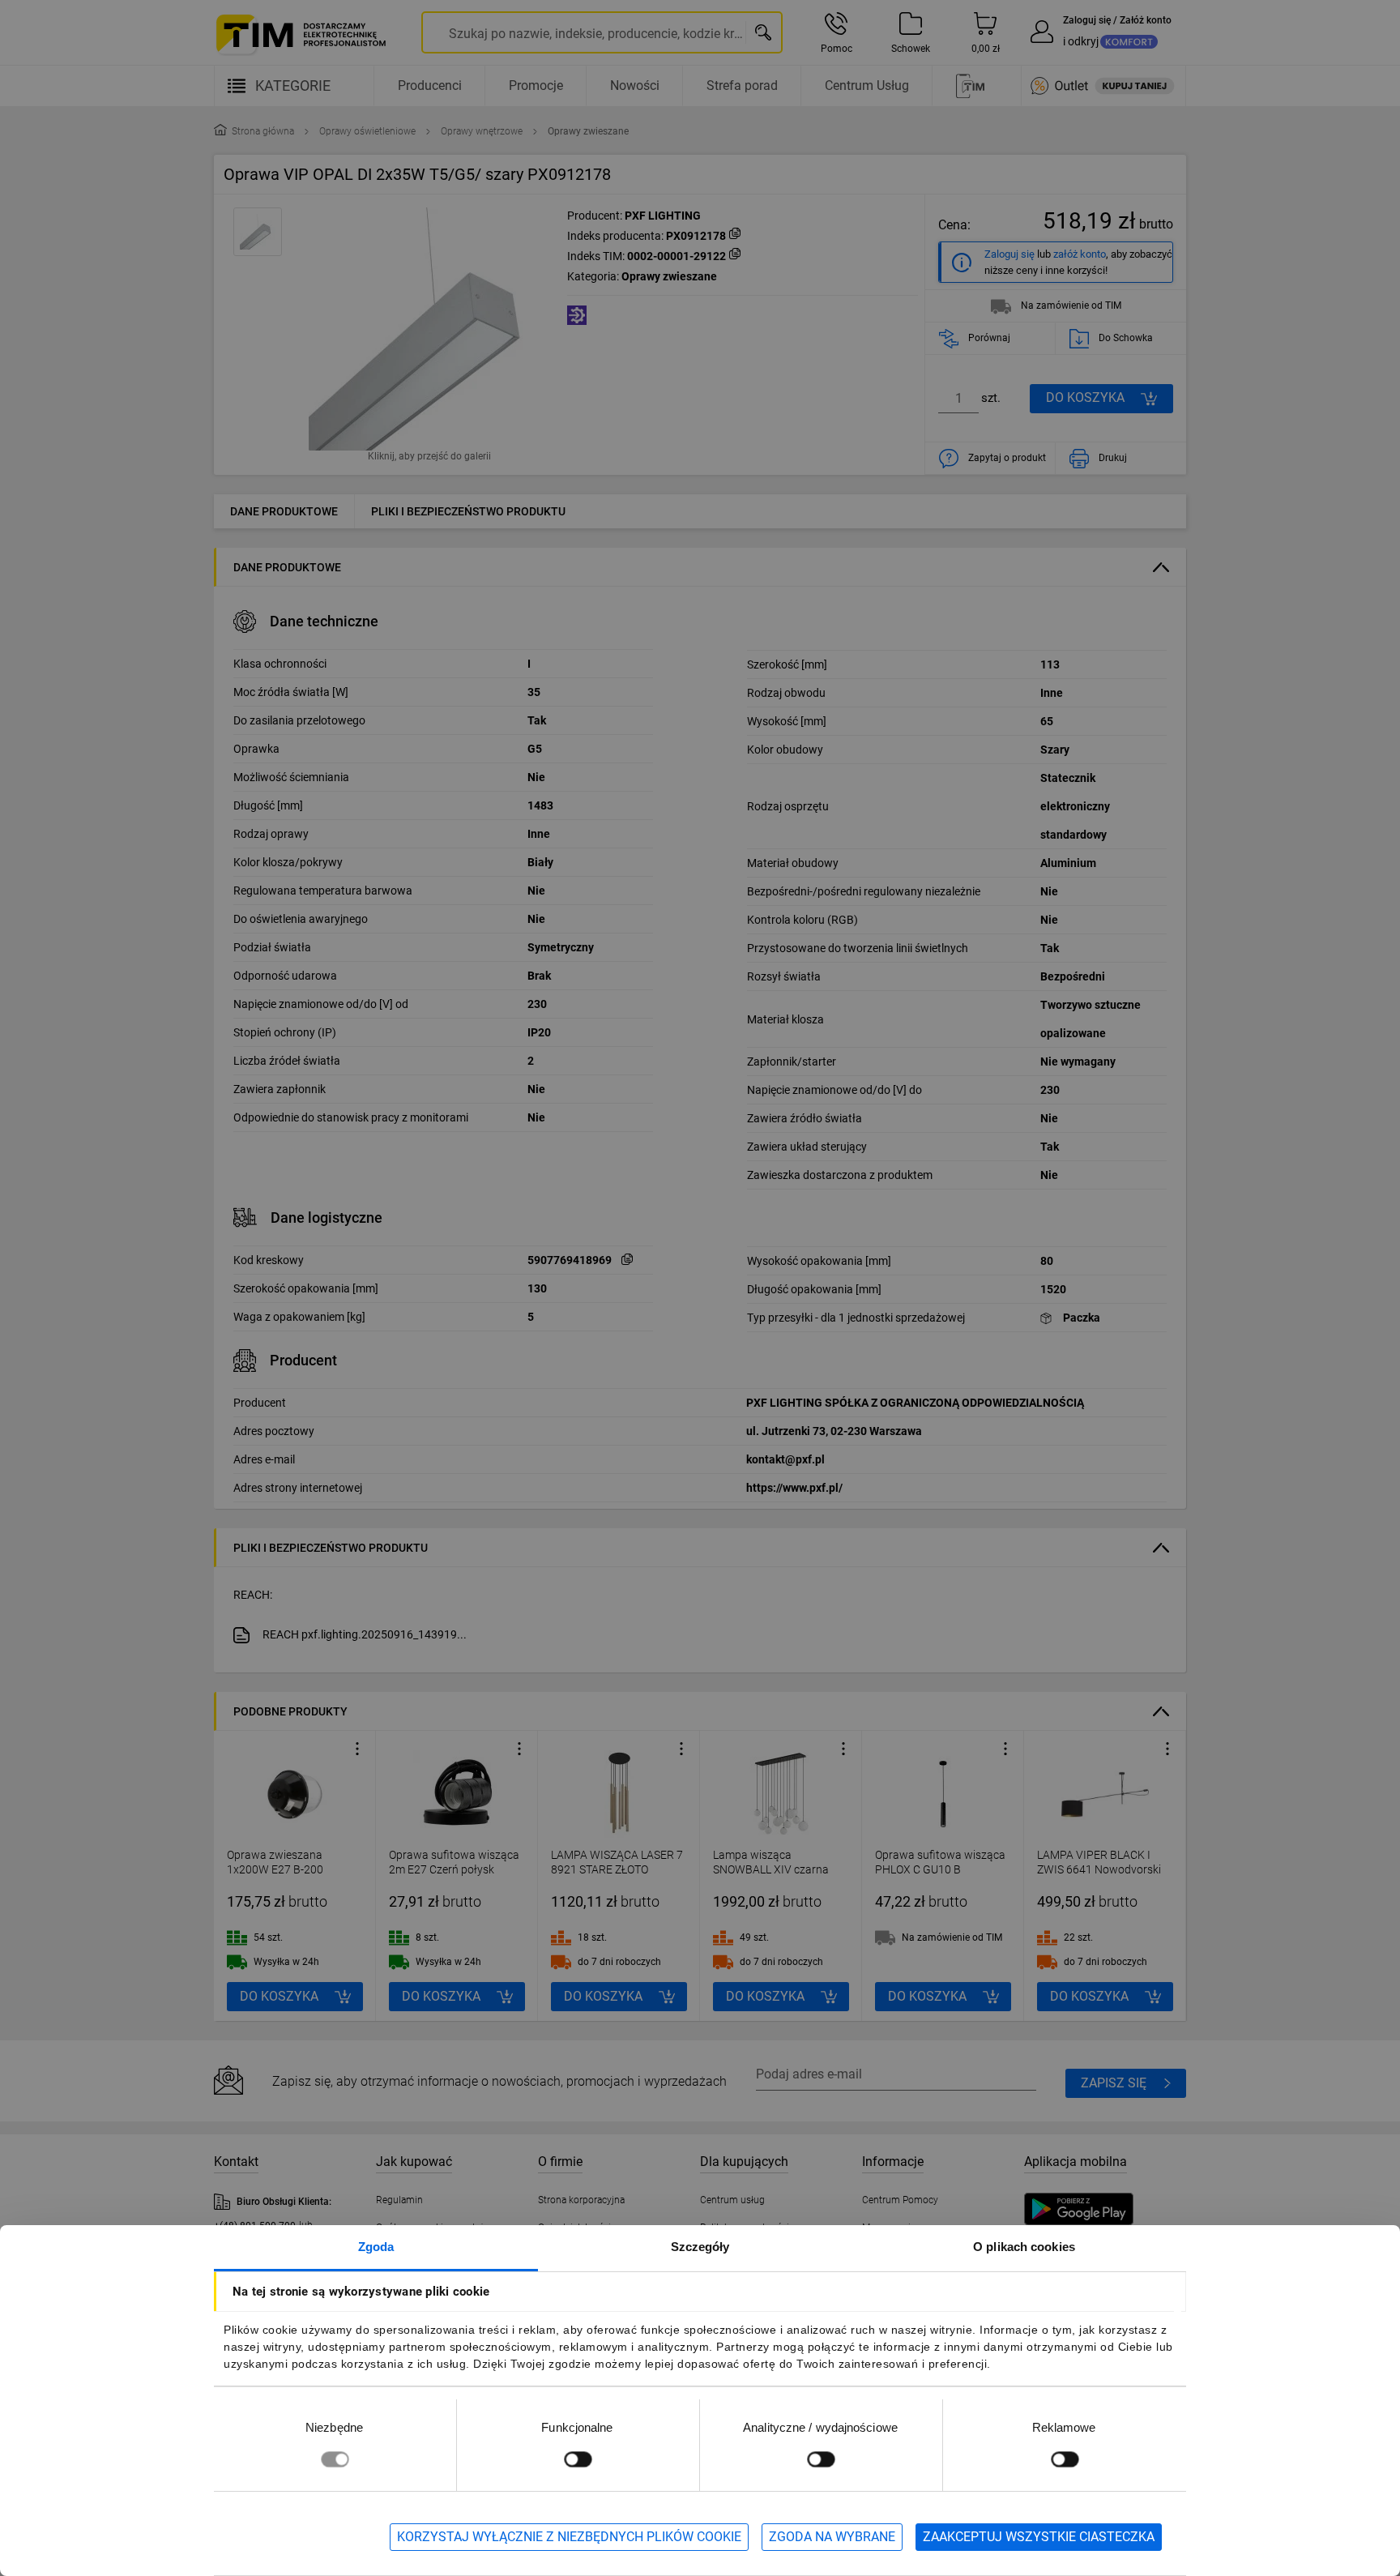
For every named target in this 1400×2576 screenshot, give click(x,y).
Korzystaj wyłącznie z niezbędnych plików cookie (569, 2537)
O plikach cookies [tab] (1024, 2247)
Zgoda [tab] (376, 2247)
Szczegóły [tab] (700, 2247)
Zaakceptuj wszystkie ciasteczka (1039, 2537)
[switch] (578, 2459)
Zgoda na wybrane (832, 2537)
